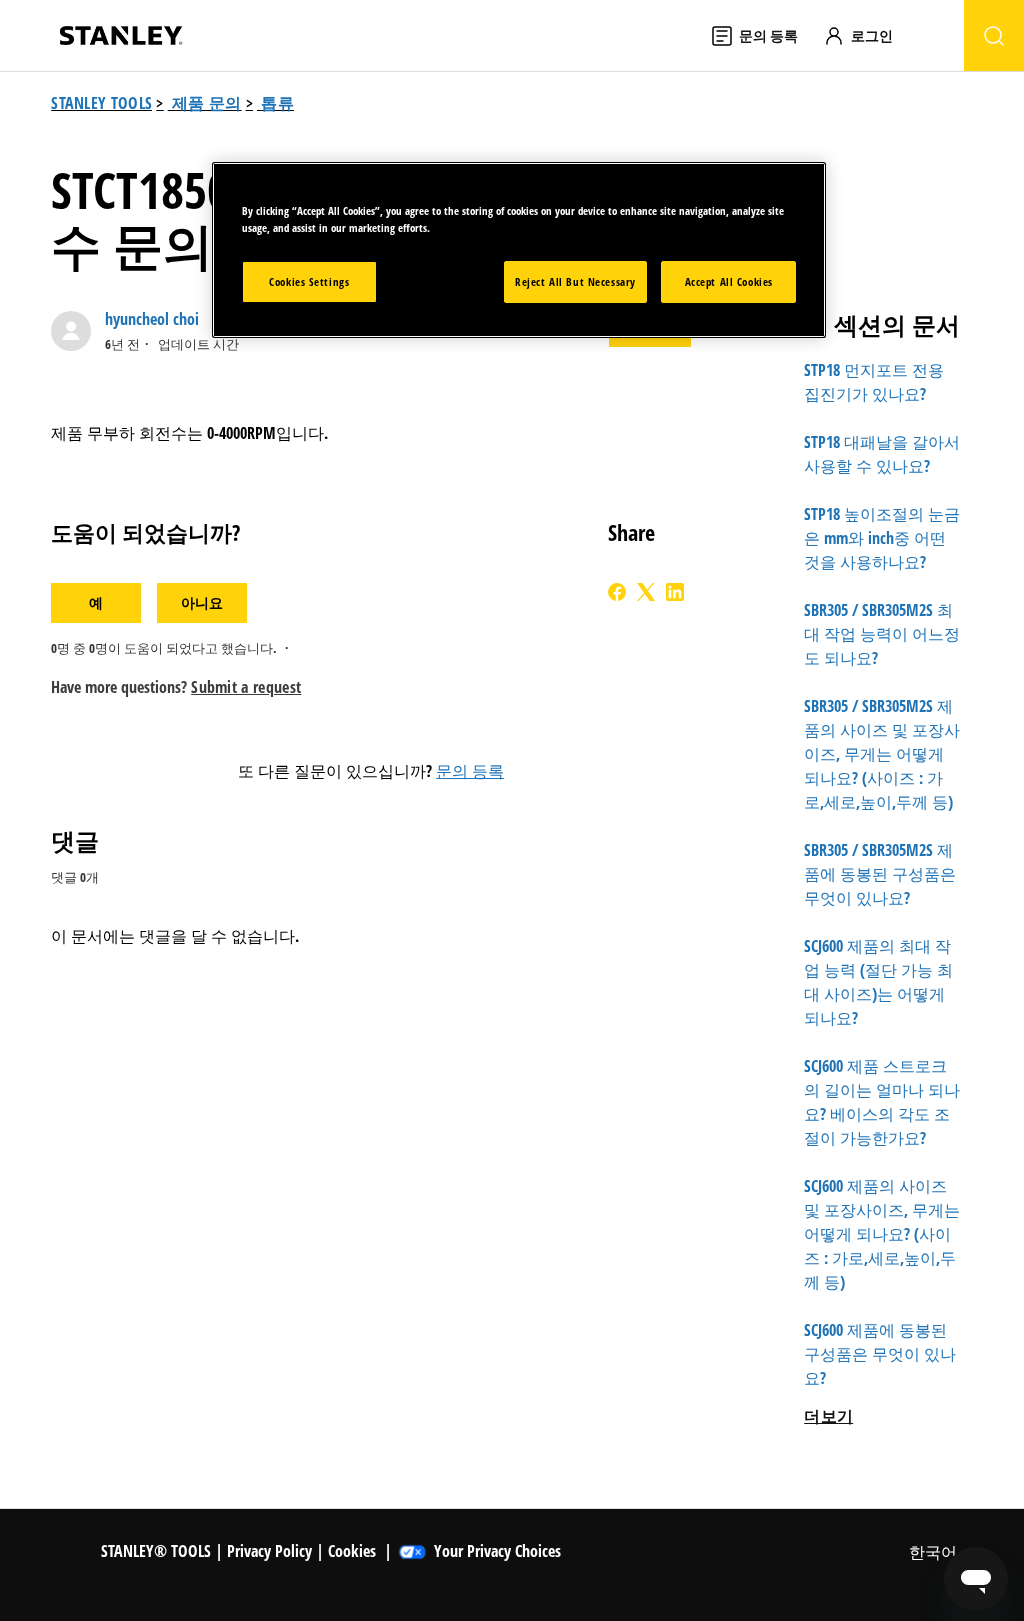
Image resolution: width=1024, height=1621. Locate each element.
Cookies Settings (309, 281)
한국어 (935, 1552)
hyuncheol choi (152, 319)
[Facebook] (617, 592)
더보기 (828, 1416)
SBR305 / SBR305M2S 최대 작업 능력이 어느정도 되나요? (882, 634)
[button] (867, 35)
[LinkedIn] (675, 592)
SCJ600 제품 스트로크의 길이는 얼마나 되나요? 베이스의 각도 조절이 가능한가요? (882, 1102)
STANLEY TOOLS (101, 103)
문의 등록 (470, 771)
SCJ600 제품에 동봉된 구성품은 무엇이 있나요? (880, 1354)
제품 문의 (207, 103)
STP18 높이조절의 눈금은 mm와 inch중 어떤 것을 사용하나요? (882, 538)
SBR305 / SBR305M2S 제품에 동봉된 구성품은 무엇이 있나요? (880, 874)
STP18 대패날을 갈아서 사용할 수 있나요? (882, 454)
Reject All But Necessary (575, 281)
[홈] (121, 35)
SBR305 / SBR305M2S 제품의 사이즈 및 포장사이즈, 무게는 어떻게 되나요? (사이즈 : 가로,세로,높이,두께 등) (882, 754)
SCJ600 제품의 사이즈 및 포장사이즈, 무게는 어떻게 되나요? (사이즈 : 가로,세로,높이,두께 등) (882, 1234)
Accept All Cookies (729, 281)
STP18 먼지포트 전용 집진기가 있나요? (874, 382)
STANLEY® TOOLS (156, 1551)
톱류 (277, 103)
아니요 (202, 602)
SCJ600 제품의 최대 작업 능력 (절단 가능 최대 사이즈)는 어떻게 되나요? (878, 982)
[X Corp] (646, 592)
